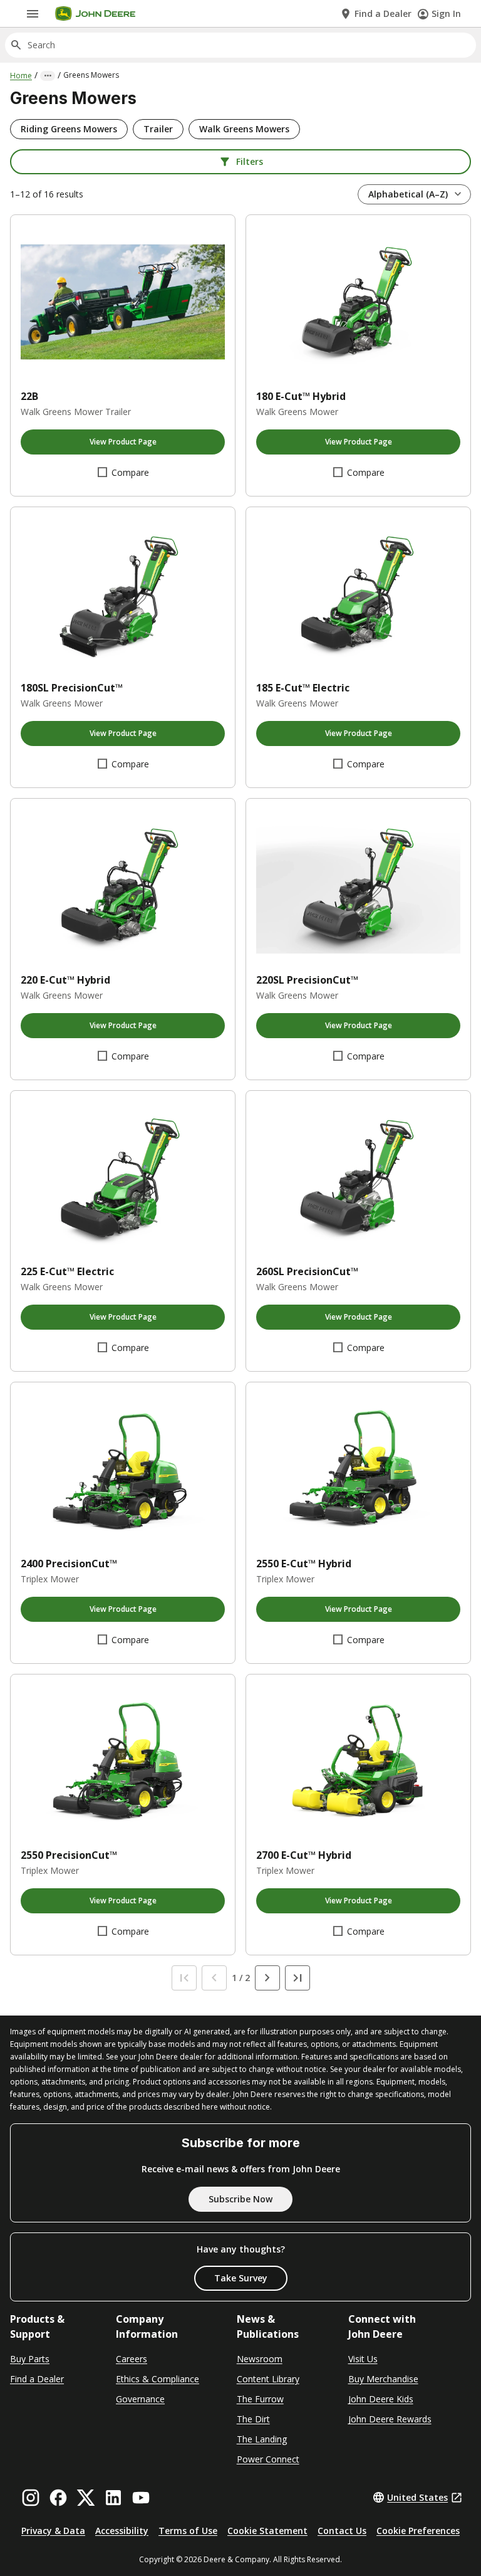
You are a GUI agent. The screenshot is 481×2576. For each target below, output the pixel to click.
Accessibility (122, 2531)
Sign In (446, 13)
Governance (140, 2399)
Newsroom (260, 2359)
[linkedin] (113, 2498)
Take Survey (241, 2278)
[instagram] (31, 2498)
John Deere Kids (381, 2399)
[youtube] (141, 2498)
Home (21, 76)
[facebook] (58, 2498)
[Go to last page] (297, 1978)
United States (417, 2497)
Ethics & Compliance (158, 2379)
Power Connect (268, 2459)
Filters (250, 161)
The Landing (262, 2439)
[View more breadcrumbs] (48, 76)
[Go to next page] (267, 1978)
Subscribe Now (240, 2199)
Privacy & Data (53, 2531)
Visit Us (363, 2359)
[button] (69, 129)
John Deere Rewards (390, 2419)
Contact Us (342, 2531)
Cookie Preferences (418, 2531)
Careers (132, 2359)
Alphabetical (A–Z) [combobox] (408, 194)
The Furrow (260, 2399)
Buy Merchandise (383, 2379)
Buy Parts (30, 2359)
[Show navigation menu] (33, 14)
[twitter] (86, 2498)
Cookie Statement (267, 2531)
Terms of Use (188, 2531)
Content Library (268, 2379)
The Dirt (253, 2419)
